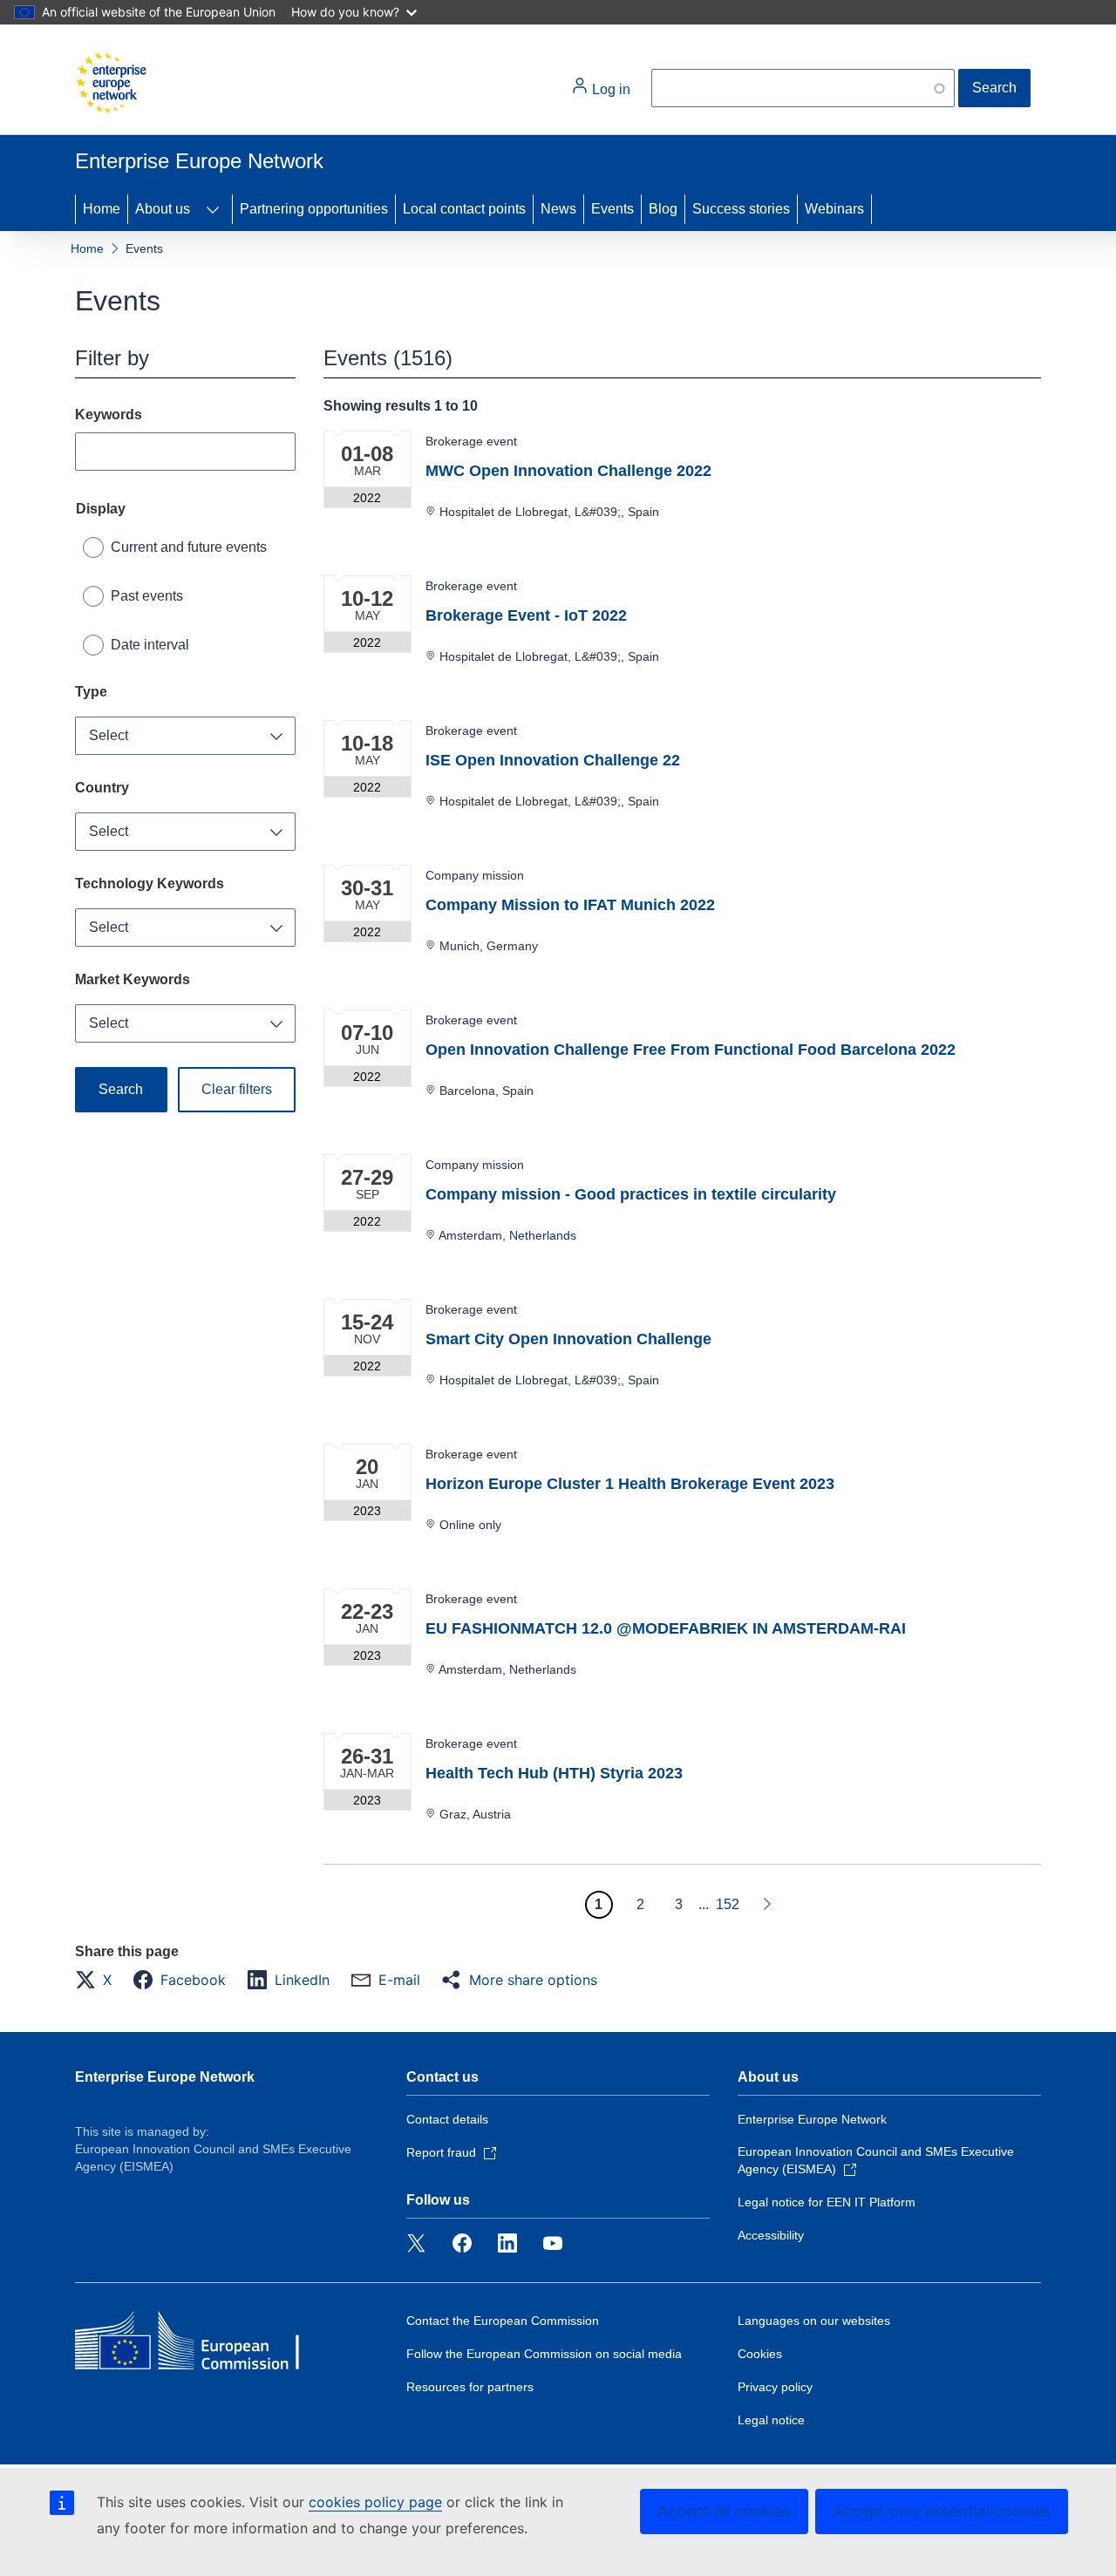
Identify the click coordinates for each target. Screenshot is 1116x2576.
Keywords (109, 415)
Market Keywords (133, 979)
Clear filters (237, 1089)
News (558, 209)
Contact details (447, 2119)
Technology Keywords (150, 884)
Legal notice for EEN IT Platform (827, 2202)
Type (91, 692)
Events (612, 209)
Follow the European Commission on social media (544, 2354)
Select (109, 735)
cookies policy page (375, 2502)
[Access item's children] (213, 209)
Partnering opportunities (314, 209)
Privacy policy (775, 2387)
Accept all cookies (724, 2511)
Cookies (760, 2354)
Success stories (741, 209)
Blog (663, 209)
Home (102, 209)
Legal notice (771, 2420)
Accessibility (771, 2235)
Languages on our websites (814, 2321)
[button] (99, 1980)
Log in (609, 89)
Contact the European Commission (503, 2321)
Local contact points (464, 209)
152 (728, 1904)
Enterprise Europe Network (165, 2077)
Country (102, 788)
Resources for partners (470, 2387)
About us (163, 209)
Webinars (834, 209)
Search (994, 88)
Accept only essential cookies (942, 2511)
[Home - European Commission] (111, 83)
